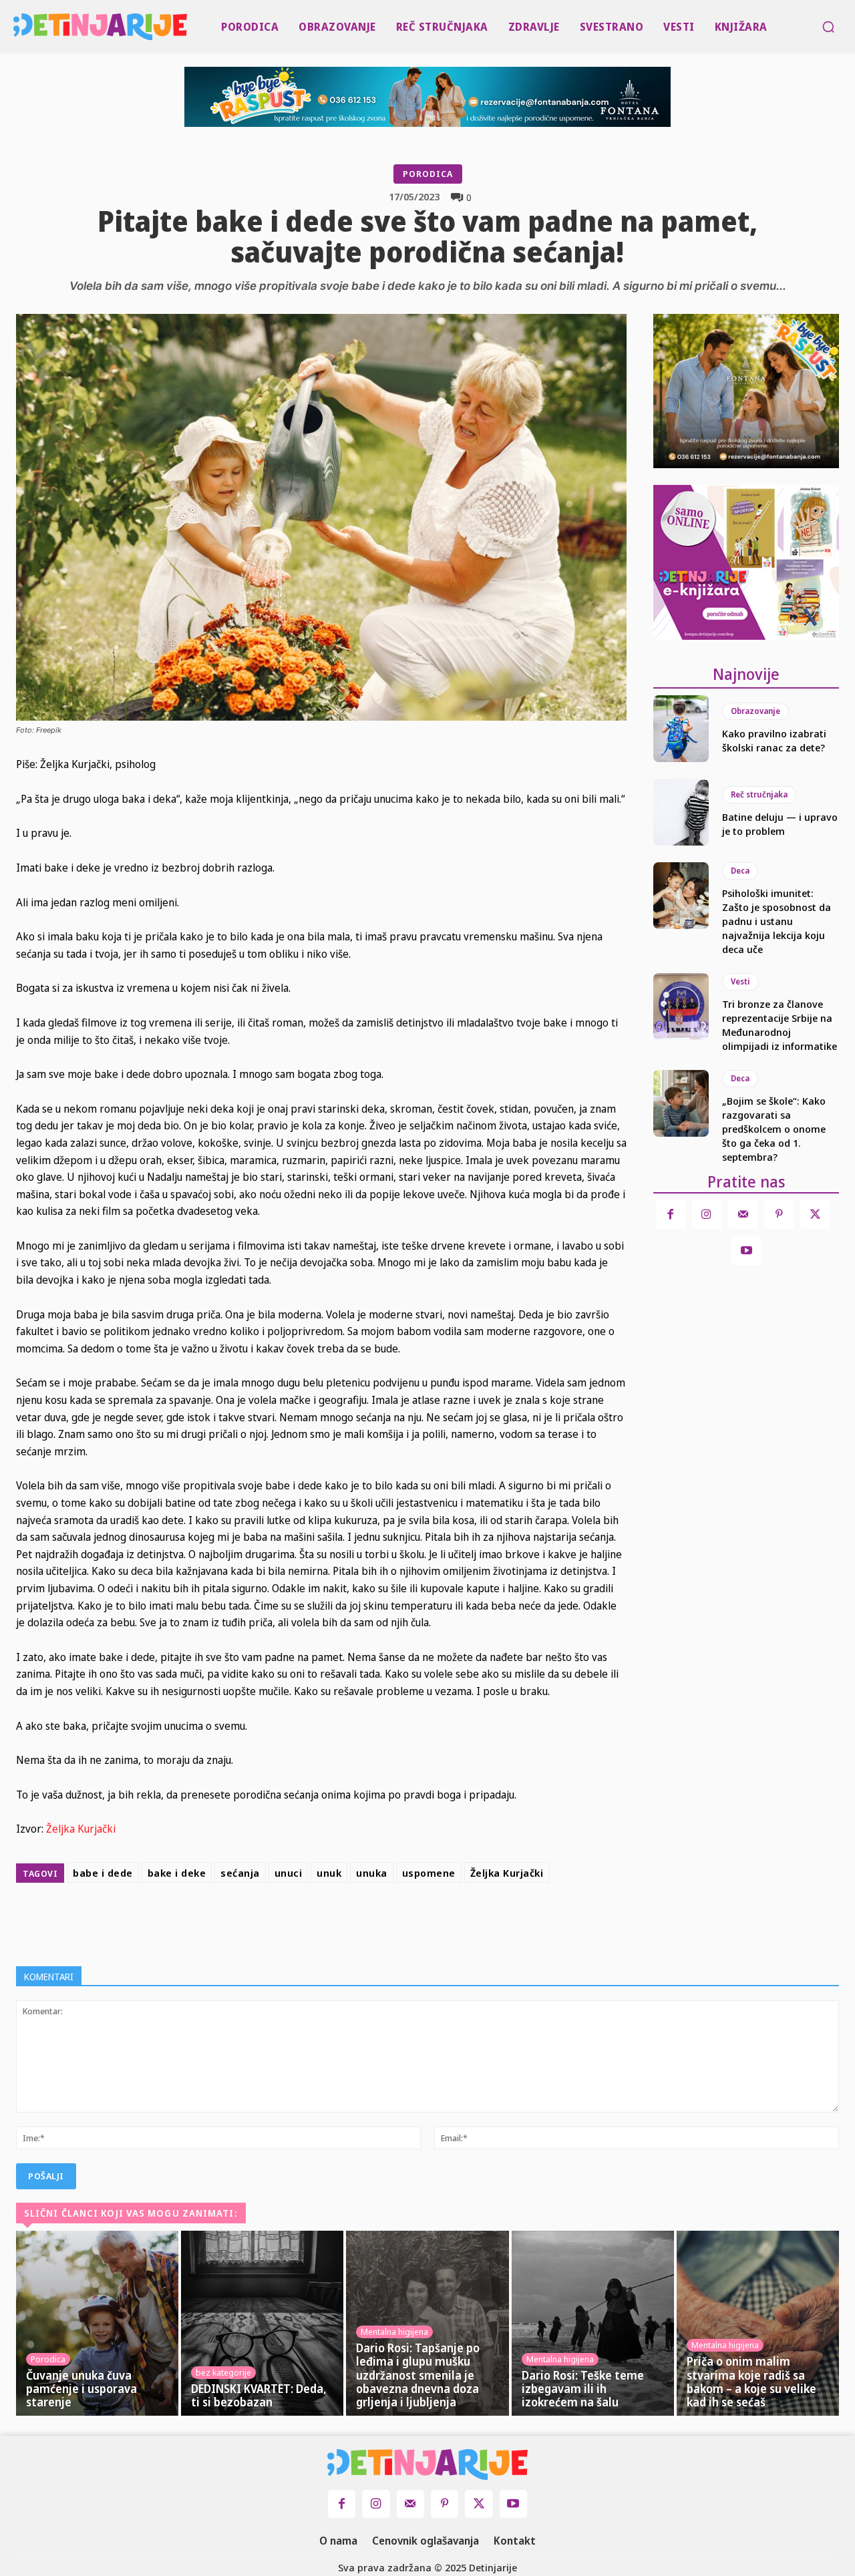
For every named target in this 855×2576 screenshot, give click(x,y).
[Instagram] (707, 1214)
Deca (740, 871)
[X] (349, 1921)
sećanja (240, 1873)
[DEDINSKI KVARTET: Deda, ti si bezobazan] (262, 2323)
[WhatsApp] (410, 1921)
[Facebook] (318, 1921)
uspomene (429, 1873)
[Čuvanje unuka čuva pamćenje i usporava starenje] (97, 2323)
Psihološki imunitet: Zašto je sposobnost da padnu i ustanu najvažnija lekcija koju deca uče (777, 921)
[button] (828, 27)
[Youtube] (746, 1250)
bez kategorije (223, 2372)
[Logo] (16, 27)
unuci (289, 1873)
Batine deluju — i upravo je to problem (780, 824)
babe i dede (103, 1873)
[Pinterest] (379, 1921)
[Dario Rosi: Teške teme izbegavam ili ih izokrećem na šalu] (593, 2323)
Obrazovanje (755, 711)
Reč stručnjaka (759, 794)
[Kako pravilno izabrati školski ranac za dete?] (681, 729)
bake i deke (177, 1873)
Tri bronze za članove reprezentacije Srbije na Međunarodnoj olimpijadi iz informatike (780, 1025)
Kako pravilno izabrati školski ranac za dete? (774, 740)
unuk (329, 1873)
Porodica (428, 174)
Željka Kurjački (81, 1829)
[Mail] (743, 1214)
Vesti (740, 981)
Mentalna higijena (394, 2332)
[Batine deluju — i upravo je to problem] (681, 812)
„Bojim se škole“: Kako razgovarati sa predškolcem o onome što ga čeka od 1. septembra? (774, 1129)
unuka (372, 1873)
